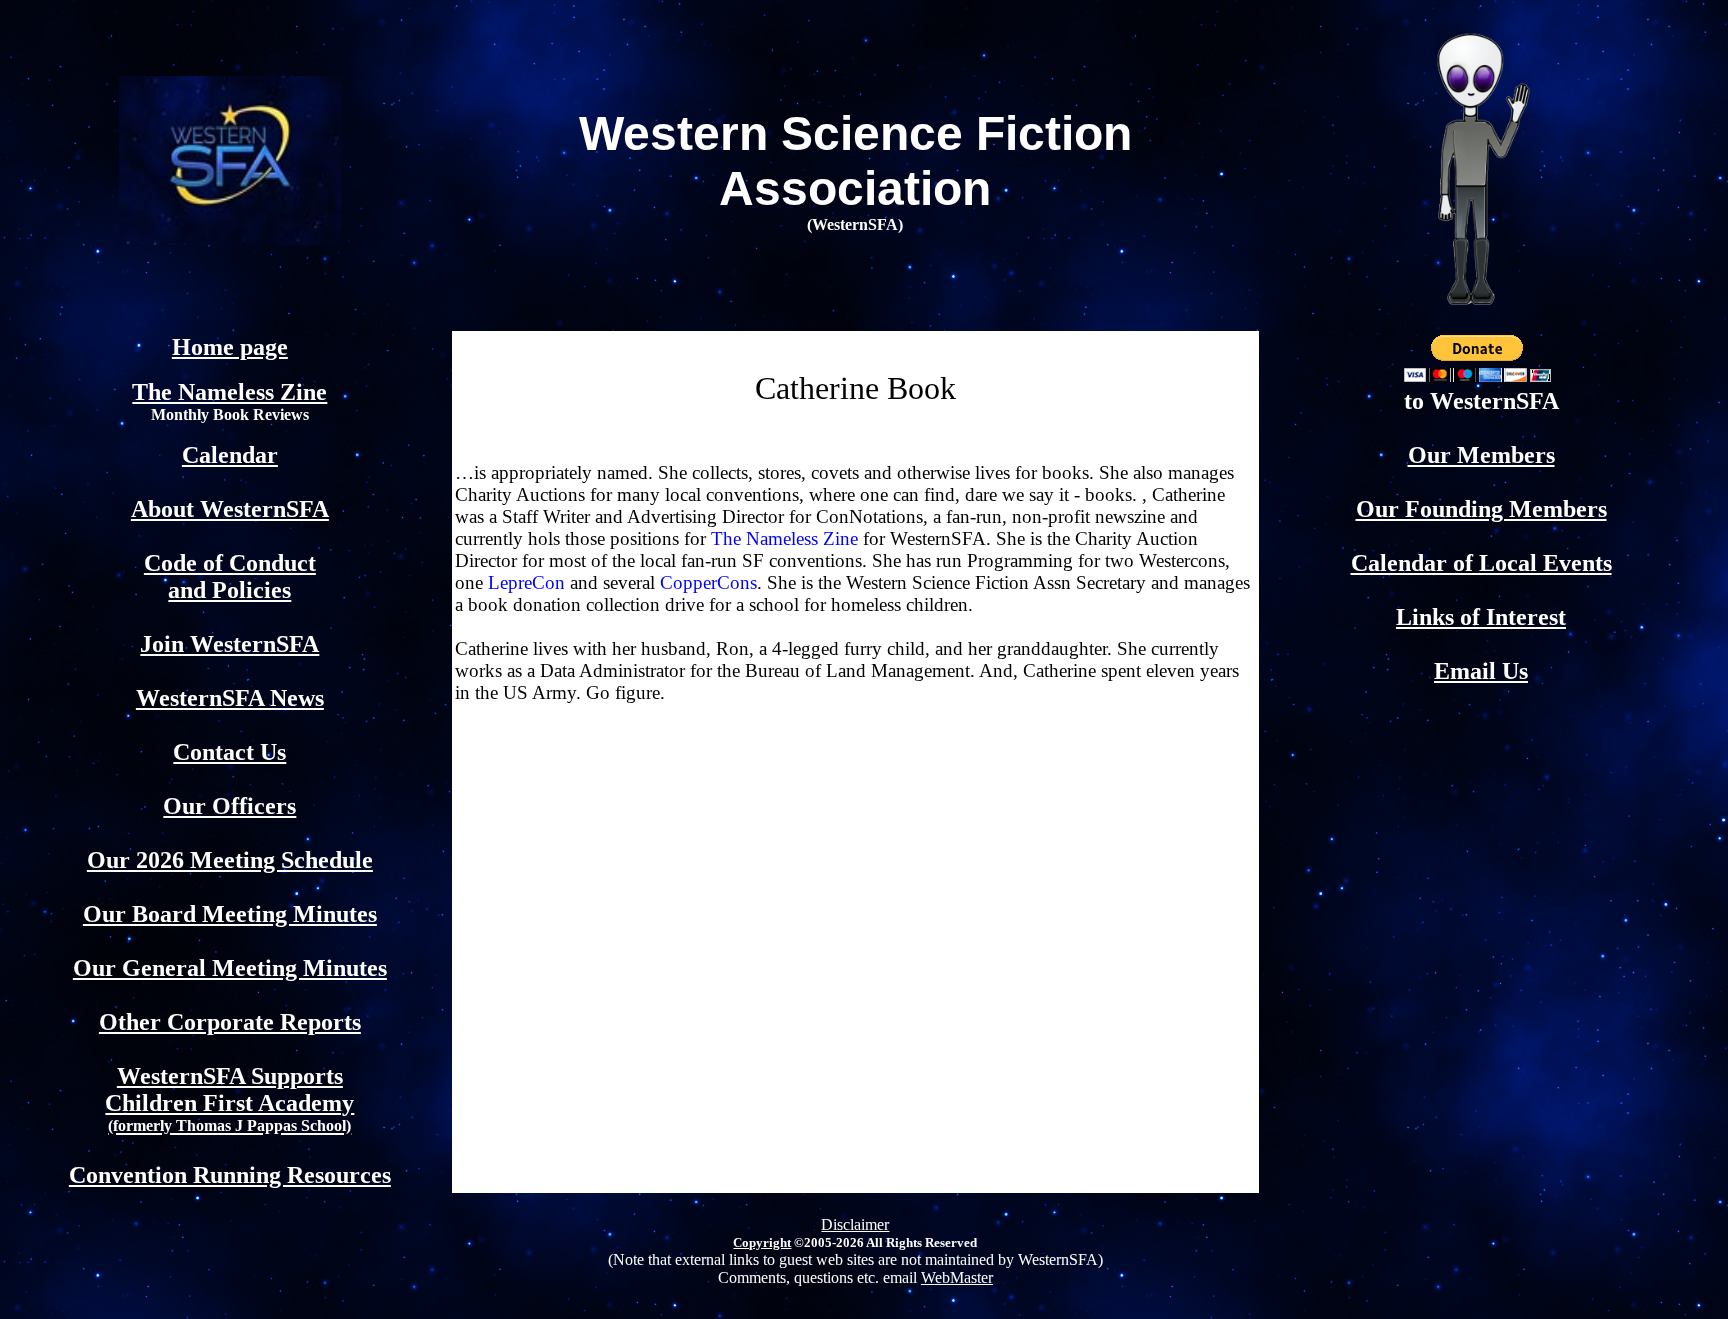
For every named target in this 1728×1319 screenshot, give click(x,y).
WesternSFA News (230, 698)
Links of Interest (1481, 617)
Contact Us (229, 752)
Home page (230, 347)
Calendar (230, 455)
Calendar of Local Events (1481, 563)
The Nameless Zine (229, 392)
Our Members (1481, 455)
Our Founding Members (1481, 509)
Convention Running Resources (230, 1175)
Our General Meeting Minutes (230, 968)
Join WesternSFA (229, 644)
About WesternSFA (230, 509)
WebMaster (957, 1277)
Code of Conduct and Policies (230, 576)
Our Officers (229, 806)
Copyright (762, 1242)
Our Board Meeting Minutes (230, 914)
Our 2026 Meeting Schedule (230, 860)
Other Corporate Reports (230, 1022)
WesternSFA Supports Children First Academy (229, 1098)
